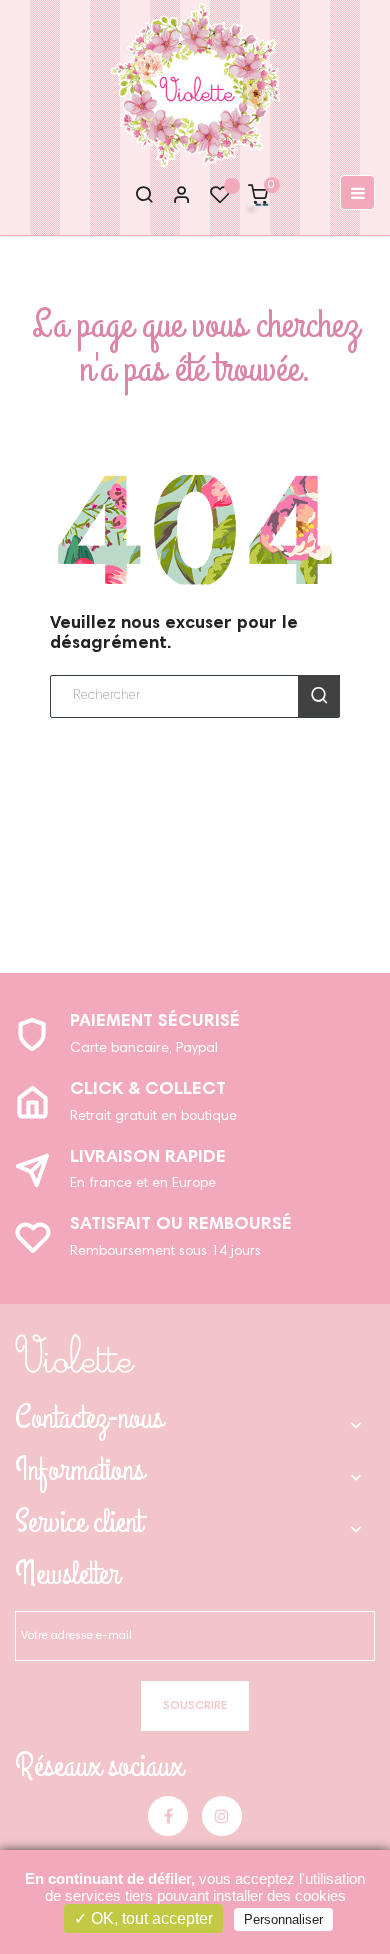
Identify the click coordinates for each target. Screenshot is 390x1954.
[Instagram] (222, 1816)
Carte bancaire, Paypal (144, 1049)
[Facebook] (168, 1816)
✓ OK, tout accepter (143, 1918)
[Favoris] (220, 200)
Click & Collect (148, 1090)
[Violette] (75, 1354)
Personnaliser (283, 1919)
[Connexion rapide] (173, 197)
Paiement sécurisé (155, 1022)
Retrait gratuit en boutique (153, 1117)
